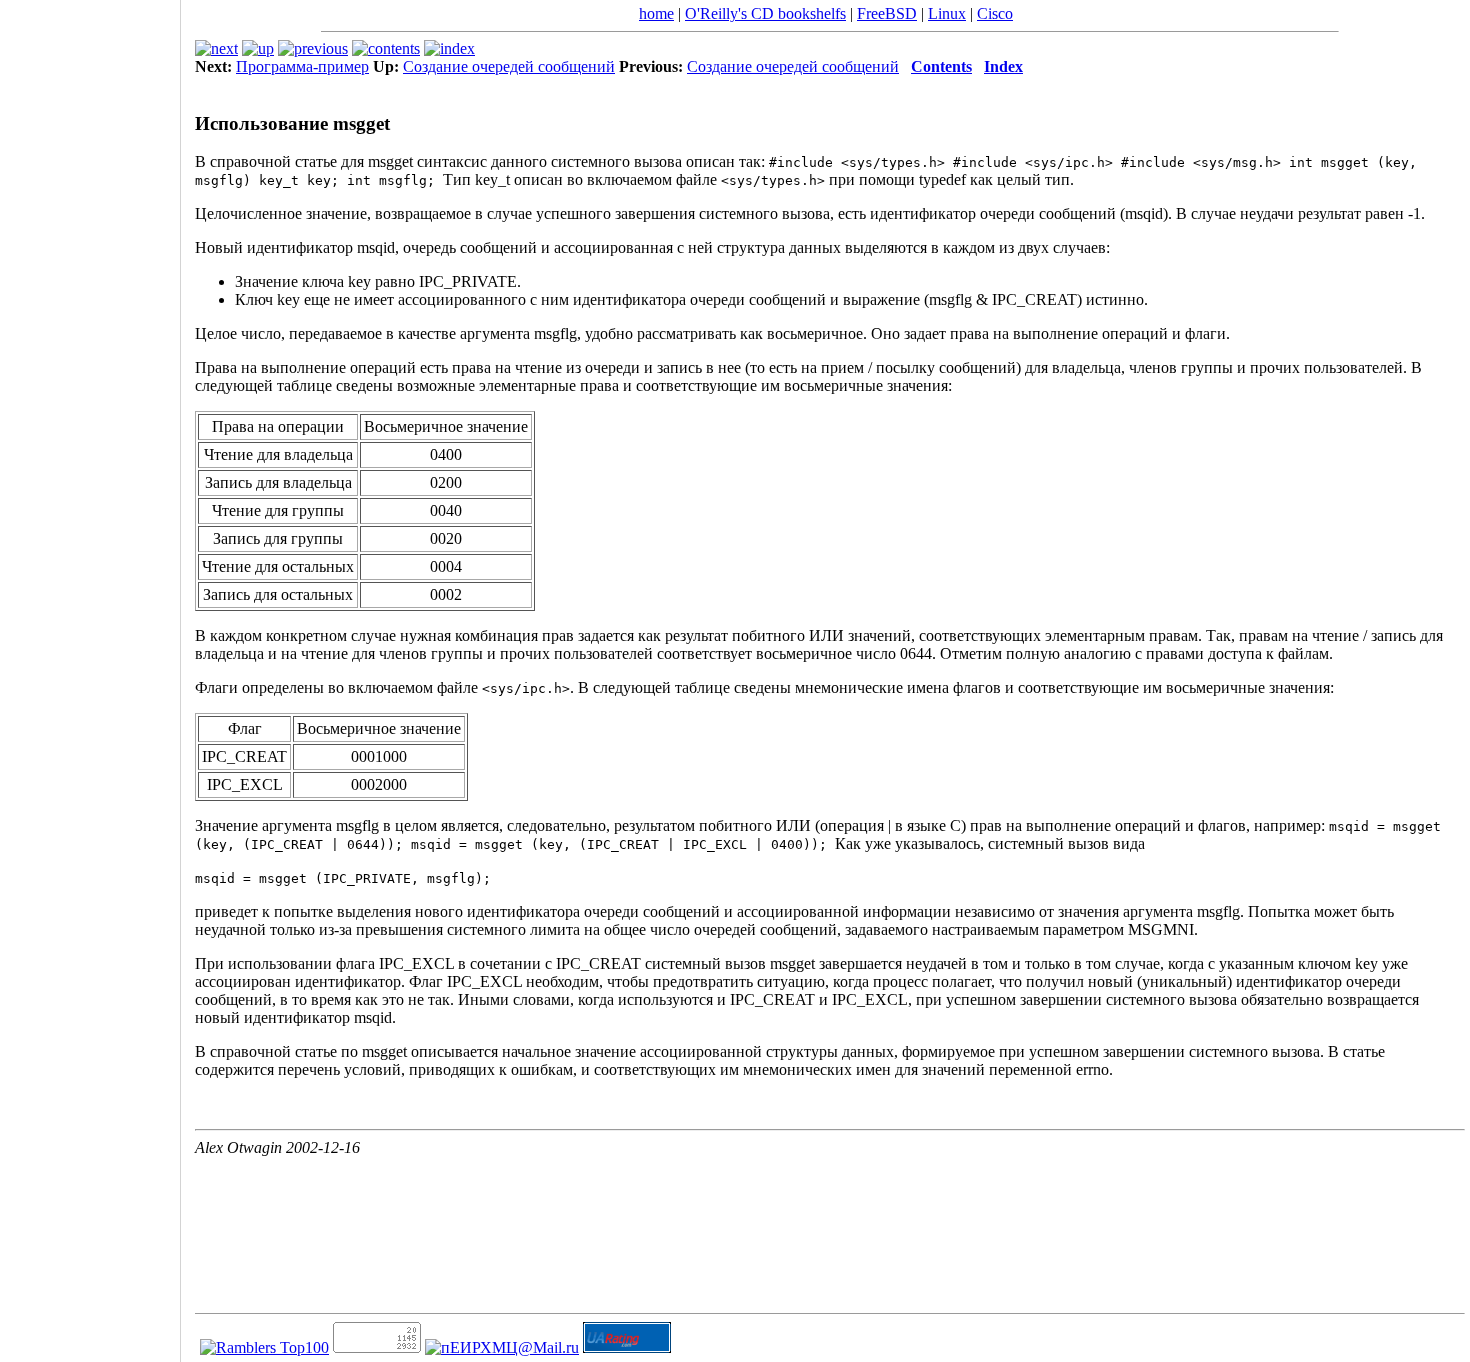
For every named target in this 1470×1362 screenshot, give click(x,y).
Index (1003, 66)
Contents (941, 66)
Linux (947, 13)
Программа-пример (302, 66)
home (656, 13)
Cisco (995, 13)
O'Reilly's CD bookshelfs (765, 13)
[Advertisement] (90, 674)
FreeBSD (887, 13)
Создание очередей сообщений (509, 66)
